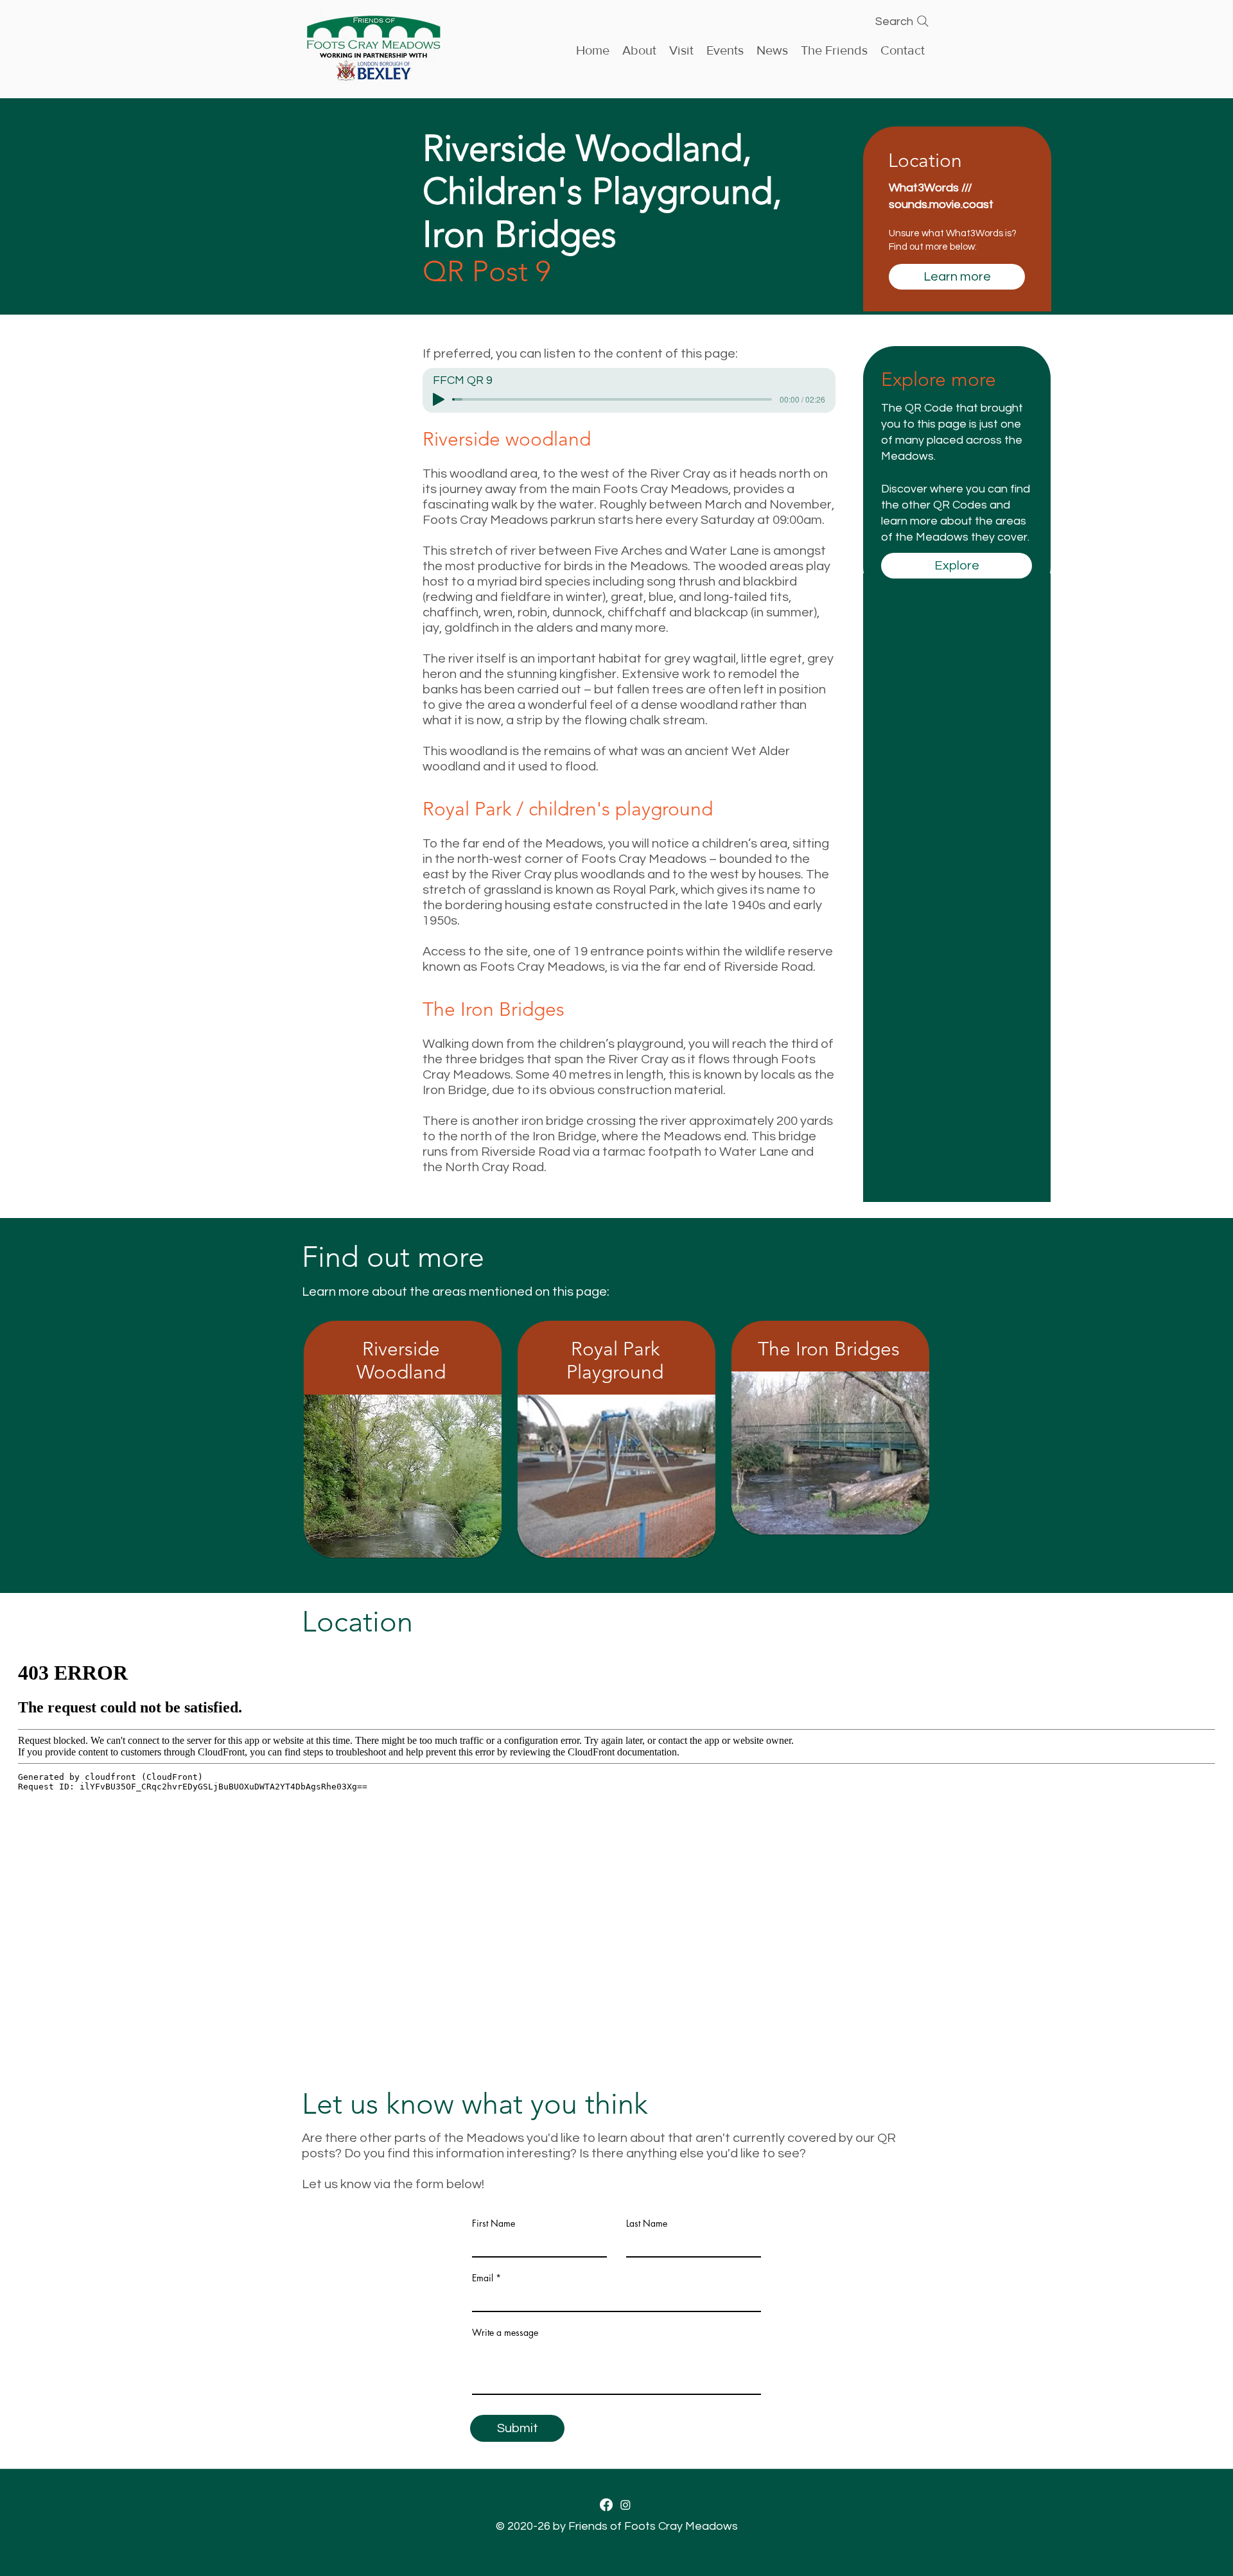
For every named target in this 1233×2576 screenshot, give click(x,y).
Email (483, 2278)
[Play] (439, 399)
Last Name (647, 2224)
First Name (494, 2224)
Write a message (505, 2333)
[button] (725, 49)
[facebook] (606, 2505)
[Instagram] (625, 2505)
